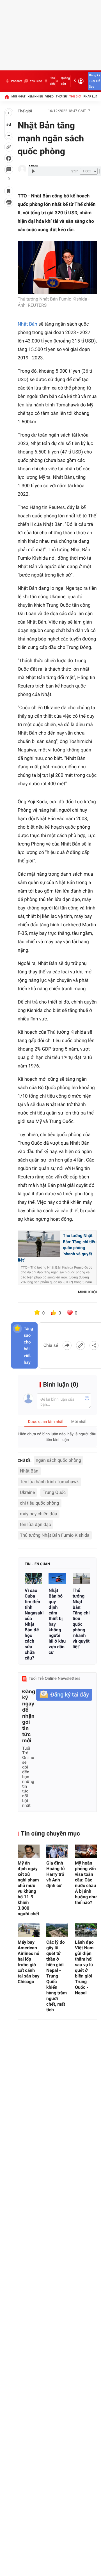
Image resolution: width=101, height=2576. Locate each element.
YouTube (36, 81)
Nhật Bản (27, 324)
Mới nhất (19, 96)
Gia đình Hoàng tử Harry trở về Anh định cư (56, 1874)
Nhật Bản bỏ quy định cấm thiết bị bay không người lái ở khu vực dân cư (57, 1621)
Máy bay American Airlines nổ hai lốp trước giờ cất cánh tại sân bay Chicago (28, 1962)
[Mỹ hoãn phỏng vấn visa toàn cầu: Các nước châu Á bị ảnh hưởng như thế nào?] (86, 1851)
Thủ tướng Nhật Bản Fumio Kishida (55, 1535)
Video (49, 96)
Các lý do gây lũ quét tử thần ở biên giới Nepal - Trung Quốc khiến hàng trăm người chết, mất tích (57, 1976)
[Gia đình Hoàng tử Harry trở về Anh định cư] (57, 1851)
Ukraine (27, 1492)
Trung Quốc (54, 1492)
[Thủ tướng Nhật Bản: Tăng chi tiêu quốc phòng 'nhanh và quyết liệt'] (81, 1579)
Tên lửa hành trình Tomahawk (49, 1482)
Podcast (17, 81)
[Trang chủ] (7, 97)
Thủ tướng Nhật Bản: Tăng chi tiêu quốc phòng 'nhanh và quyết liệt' (81, 1619)
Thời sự (61, 96)
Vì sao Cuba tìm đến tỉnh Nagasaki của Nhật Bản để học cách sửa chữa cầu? (33, 1624)
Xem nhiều (35, 96)
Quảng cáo (65, 81)
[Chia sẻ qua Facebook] (67, 1345)
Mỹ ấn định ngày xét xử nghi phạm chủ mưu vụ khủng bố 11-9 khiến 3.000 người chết (28, 1888)
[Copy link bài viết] (81, 1345)
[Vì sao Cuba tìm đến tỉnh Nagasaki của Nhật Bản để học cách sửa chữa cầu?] (33, 1579)
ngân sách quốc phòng (59, 1460)
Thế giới (75, 96)
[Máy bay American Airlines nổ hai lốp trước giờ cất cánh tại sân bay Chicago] (29, 1930)
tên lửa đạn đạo (35, 1524)
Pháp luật (91, 96)
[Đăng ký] (64, 1695)
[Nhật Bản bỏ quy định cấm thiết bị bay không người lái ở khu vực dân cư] (57, 1579)
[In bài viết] (9, 202)
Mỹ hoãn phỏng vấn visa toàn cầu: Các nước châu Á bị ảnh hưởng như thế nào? (86, 1883)
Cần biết (52, 81)
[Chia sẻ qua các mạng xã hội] (94, 1345)
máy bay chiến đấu (39, 1514)
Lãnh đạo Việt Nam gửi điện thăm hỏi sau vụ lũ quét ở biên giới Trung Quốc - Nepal (84, 1967)
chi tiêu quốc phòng (40, 1503)
